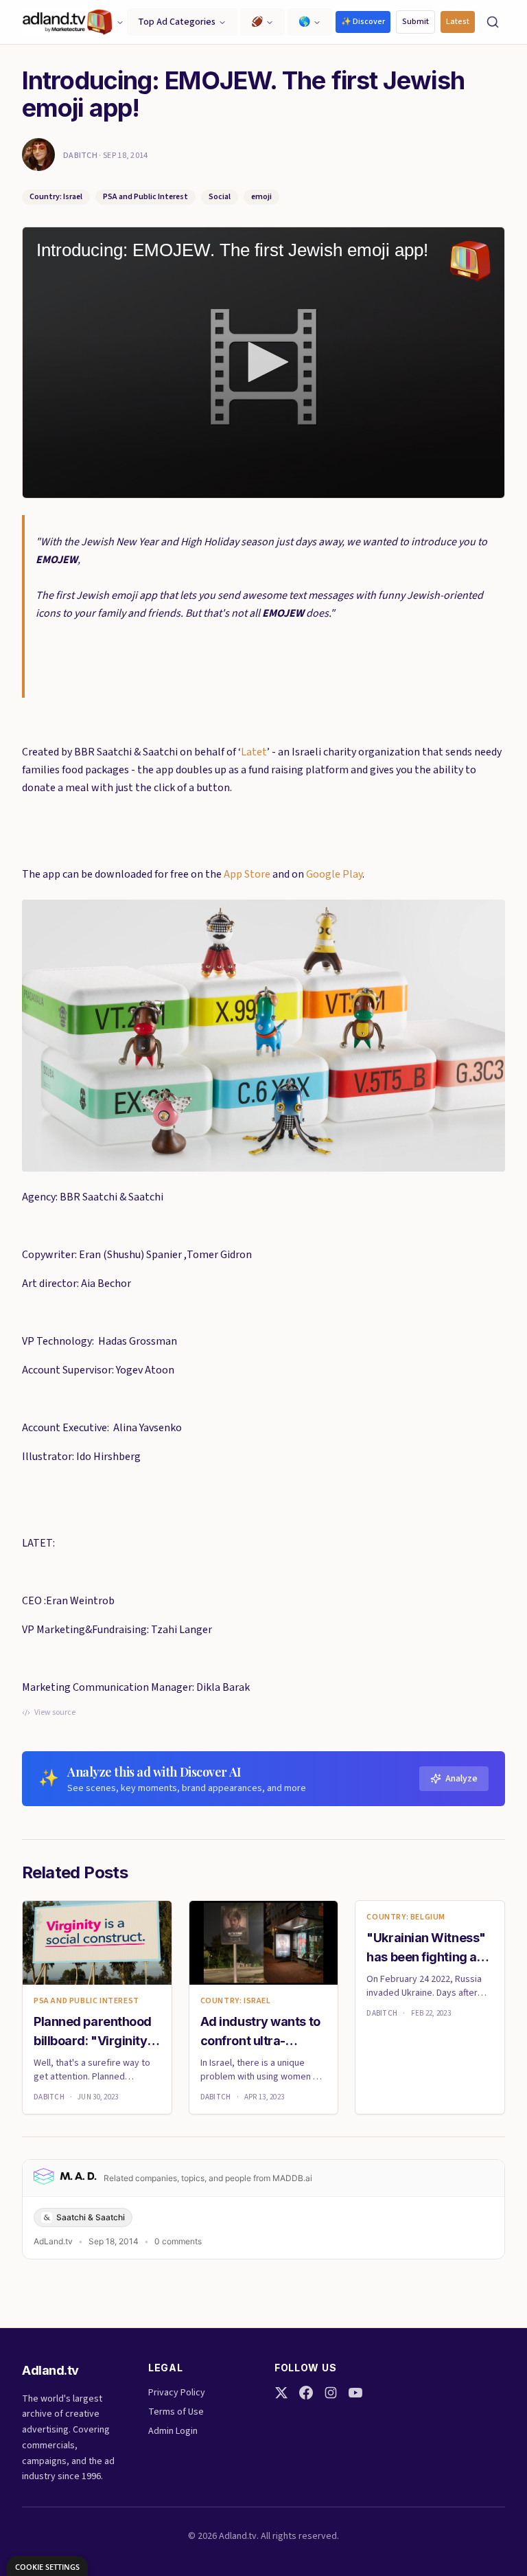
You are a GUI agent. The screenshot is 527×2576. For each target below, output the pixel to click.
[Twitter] (281, 2393)
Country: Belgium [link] (406, 1917)
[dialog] (47, 2566)
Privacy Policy (177, 2393)
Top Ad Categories (177, 22)
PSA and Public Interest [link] (86, 2001)
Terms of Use (176, 2412)
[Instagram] (331, 2393)
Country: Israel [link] (236, 2001)
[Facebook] (306, 2393)
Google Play (334, 874)
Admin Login (173, 2431)
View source (55, 1713)
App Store (247, 874)
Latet (254, 752)
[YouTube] (355, 2393)
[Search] (493, 22)
